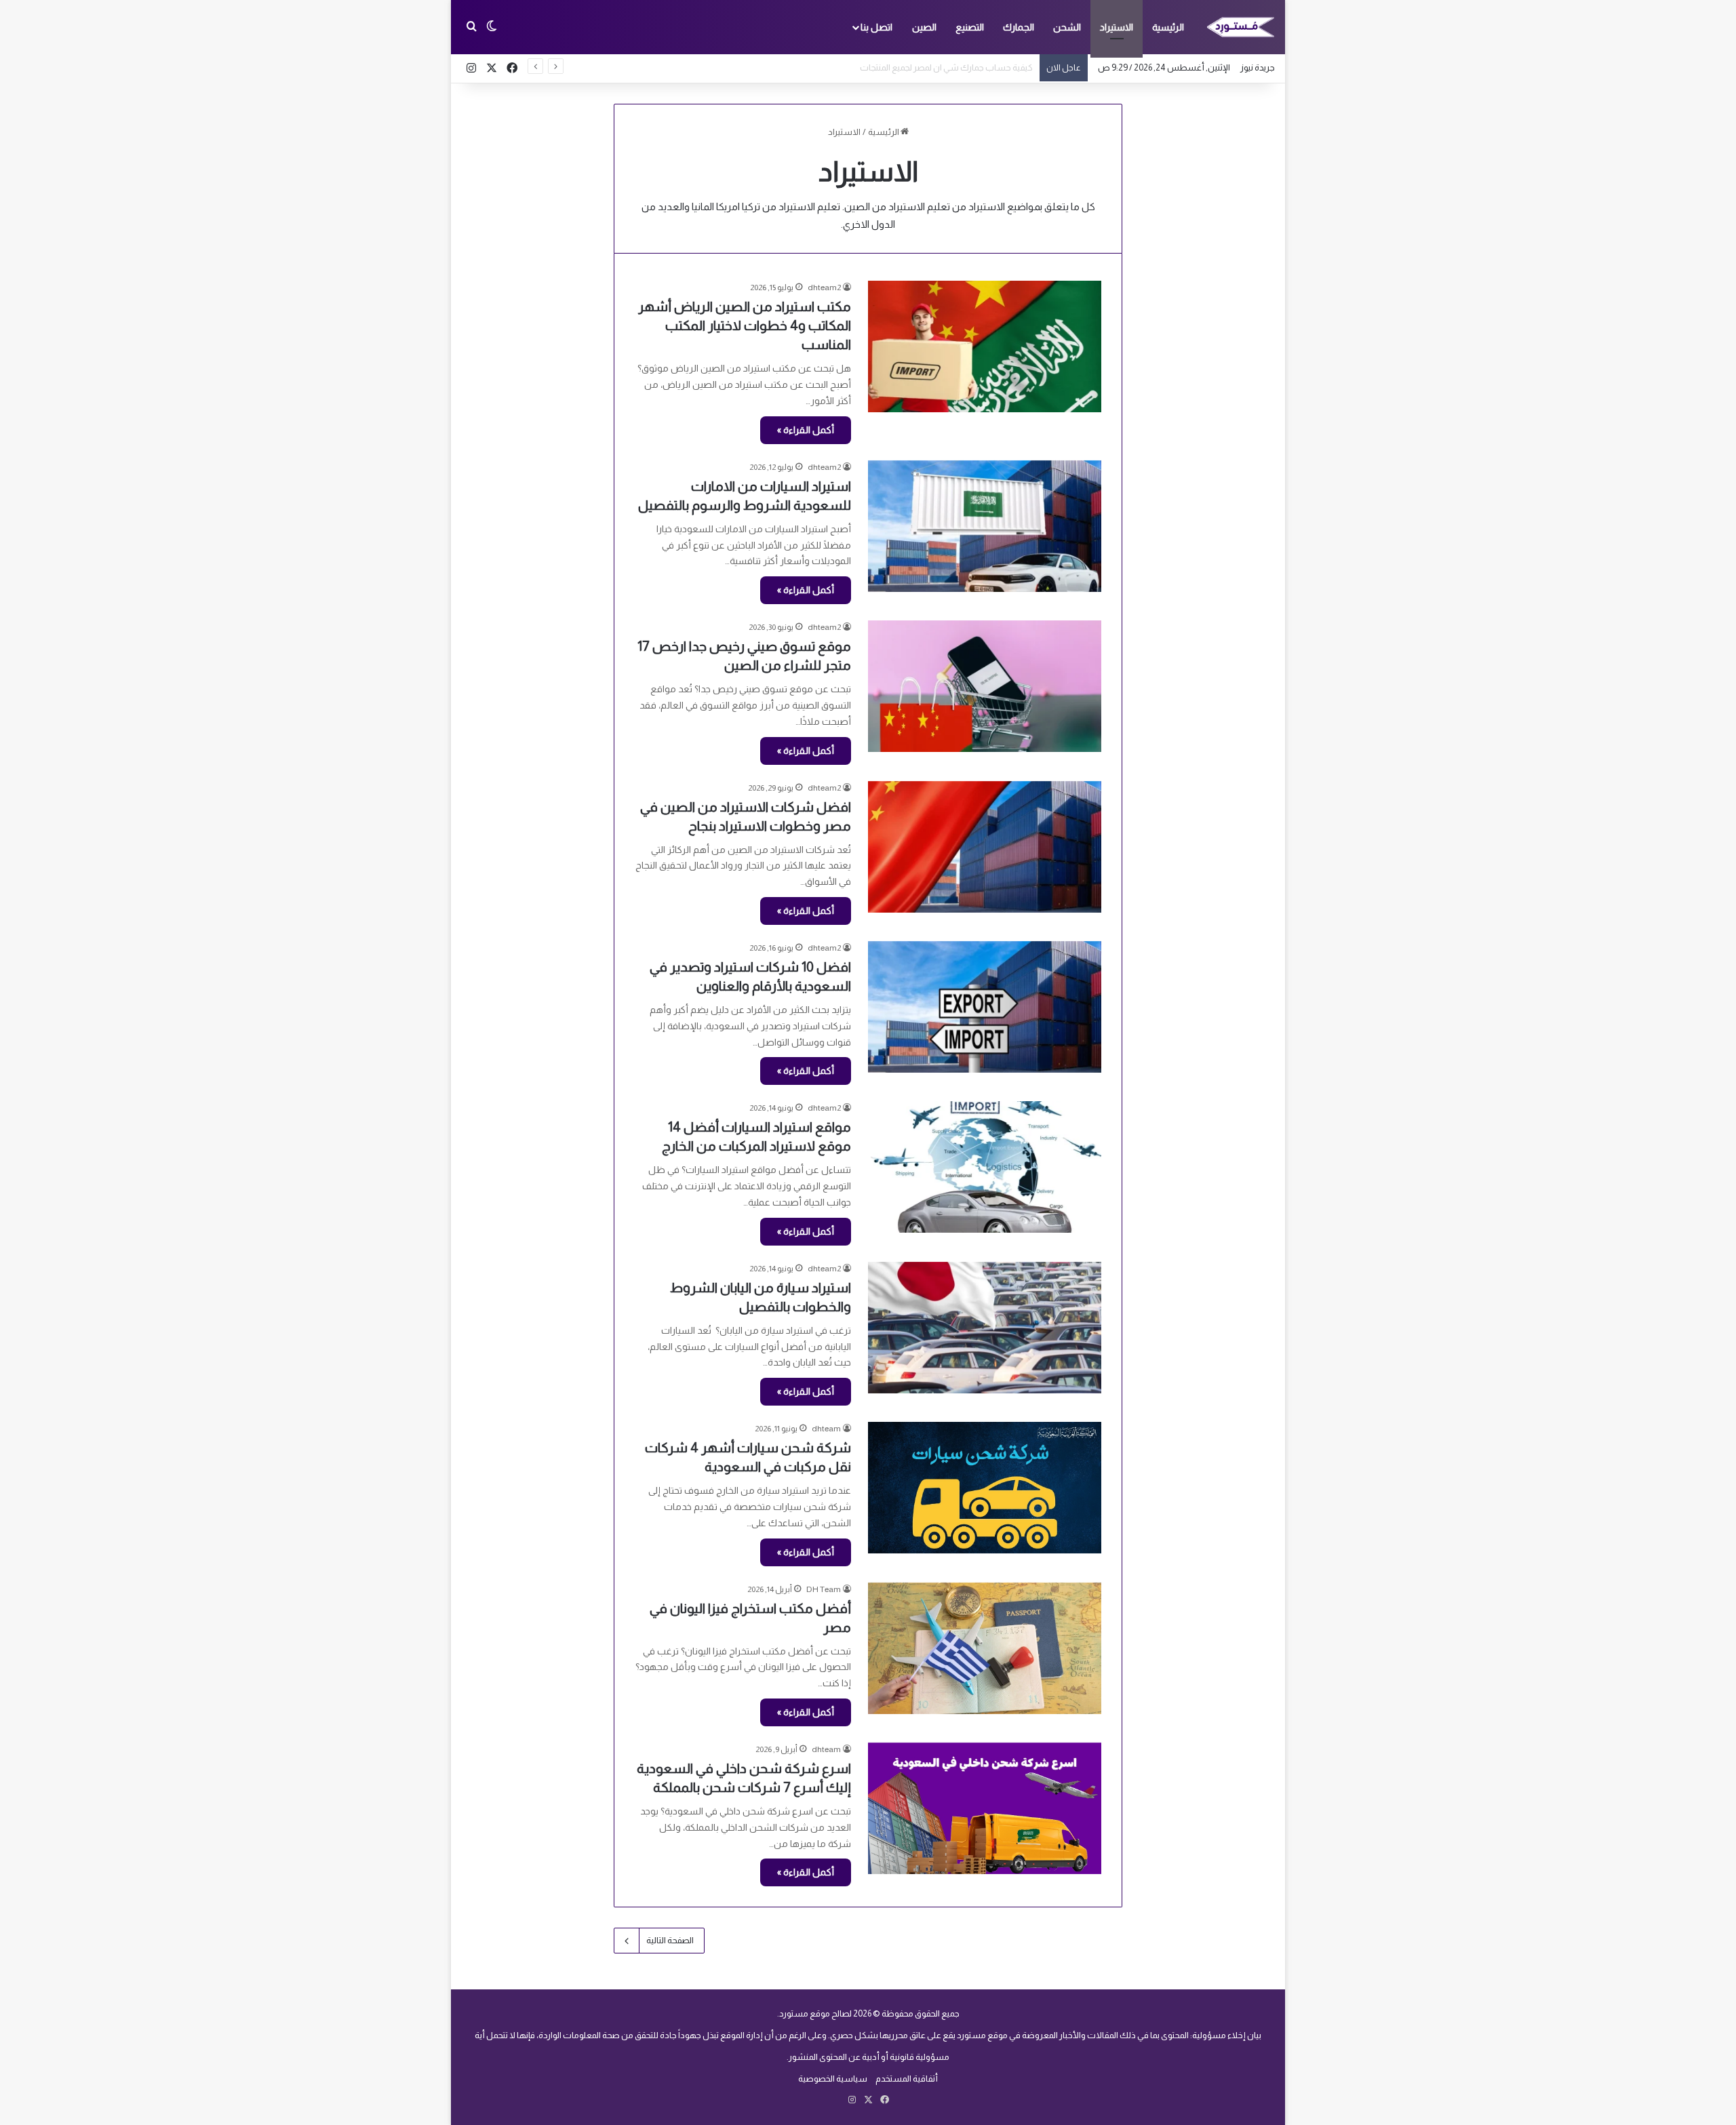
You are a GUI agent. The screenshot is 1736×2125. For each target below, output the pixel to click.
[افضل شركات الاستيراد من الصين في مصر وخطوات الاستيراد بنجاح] (985, 847)
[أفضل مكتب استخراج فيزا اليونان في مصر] (985, 1648)
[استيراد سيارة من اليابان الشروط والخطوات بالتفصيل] (985, 1328)
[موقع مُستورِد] (1241, 27)
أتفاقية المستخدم (907, 2079)
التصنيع (970, 27)
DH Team (824, 1589)
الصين (924, 27)
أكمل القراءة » (806, 430)
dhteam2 (824, 287)
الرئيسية (1168, 27)
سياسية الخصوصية (833, 2079)
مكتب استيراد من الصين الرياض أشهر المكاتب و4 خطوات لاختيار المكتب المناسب (745, 325)
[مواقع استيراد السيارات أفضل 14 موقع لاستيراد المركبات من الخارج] (985, 1167)
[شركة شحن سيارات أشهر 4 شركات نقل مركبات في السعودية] (985, 1488)
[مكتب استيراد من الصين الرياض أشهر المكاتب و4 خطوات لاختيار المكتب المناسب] (985, 346)
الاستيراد (1117, 27)
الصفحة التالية (670, 1940)
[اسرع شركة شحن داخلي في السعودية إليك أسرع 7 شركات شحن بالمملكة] (985, 1808)
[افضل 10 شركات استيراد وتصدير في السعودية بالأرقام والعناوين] (985, 1007)
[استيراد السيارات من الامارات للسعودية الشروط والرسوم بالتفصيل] (985, 526)
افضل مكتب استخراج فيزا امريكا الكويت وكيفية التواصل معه (927, 67)
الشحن (1067, 27)
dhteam (826, 1429)
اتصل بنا (876, 27)
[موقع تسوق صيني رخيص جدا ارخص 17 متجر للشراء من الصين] (985, 686)
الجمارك (1019, 27)
